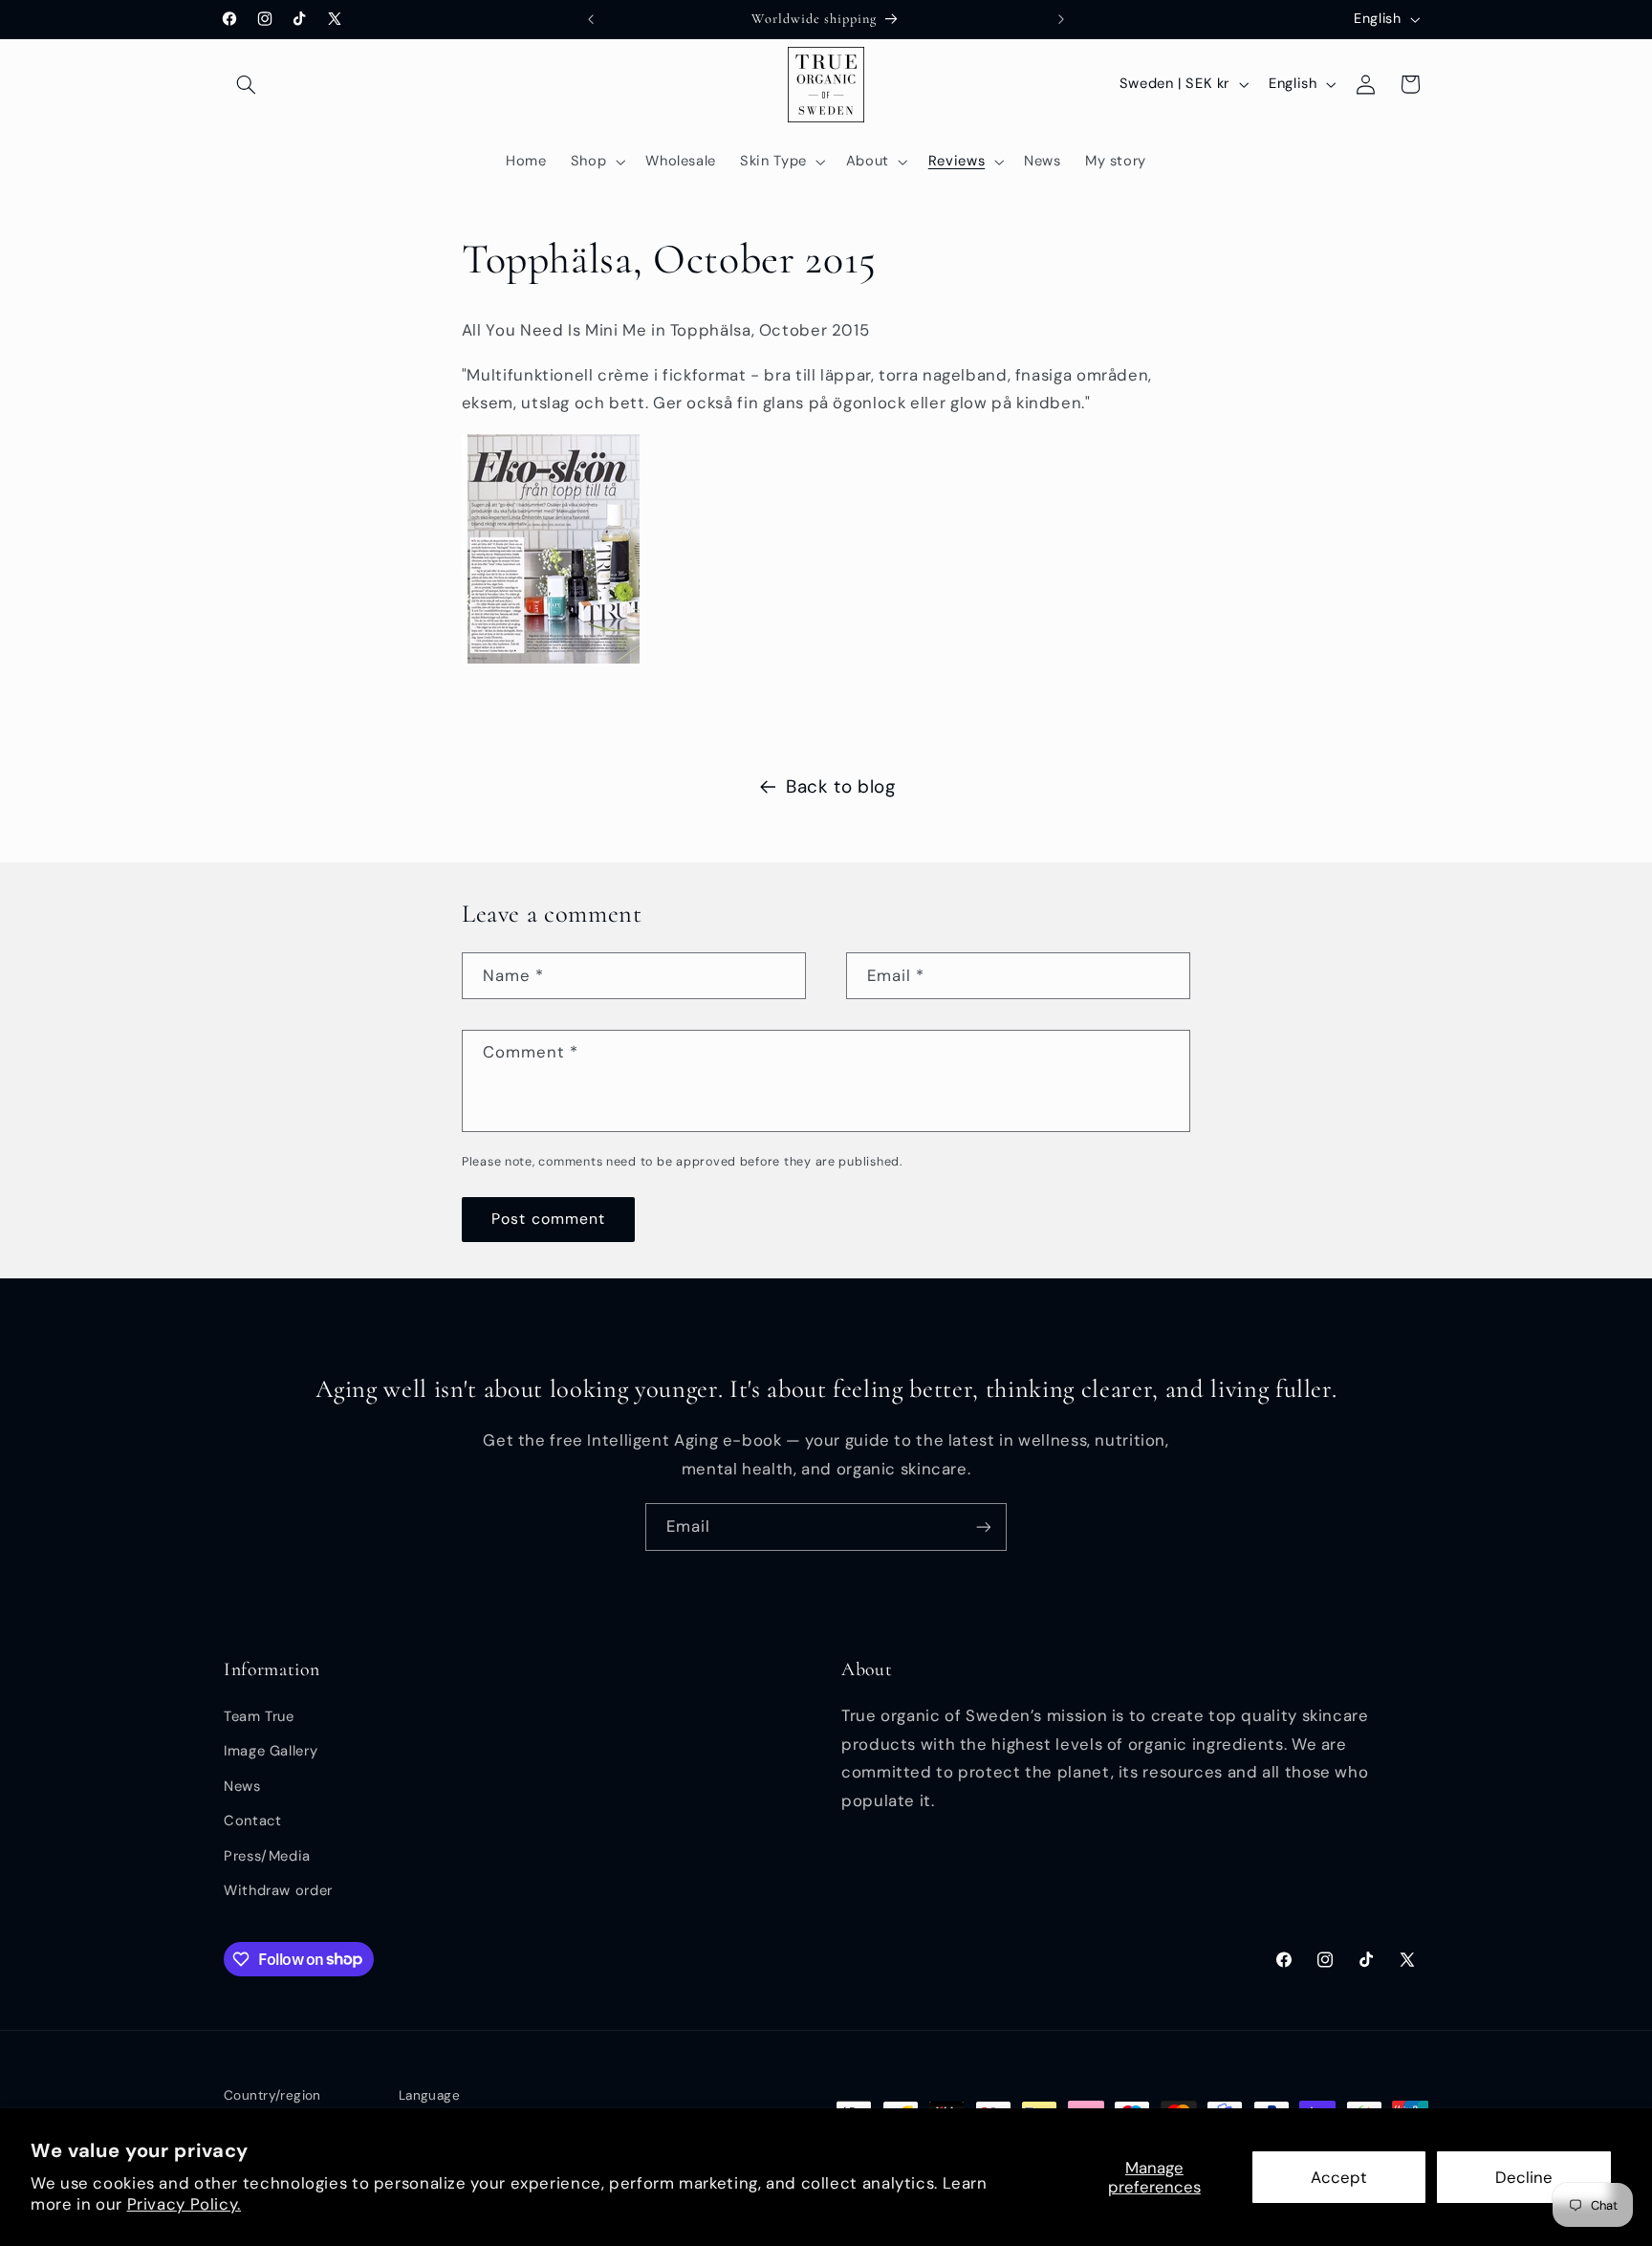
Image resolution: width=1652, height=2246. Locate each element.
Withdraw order (278, 1890)
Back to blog (841, 786)
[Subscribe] (984, 1526)
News (242, 1786)
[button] (246, 84)
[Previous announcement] (591, 19)
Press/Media (267, 1856)
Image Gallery (271, 1751)
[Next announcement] (1061, 19)
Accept (1339, 2177)
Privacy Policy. (184, 2204)
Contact (252, 1821)
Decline (1524, 2177)
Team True (259, 1716)
